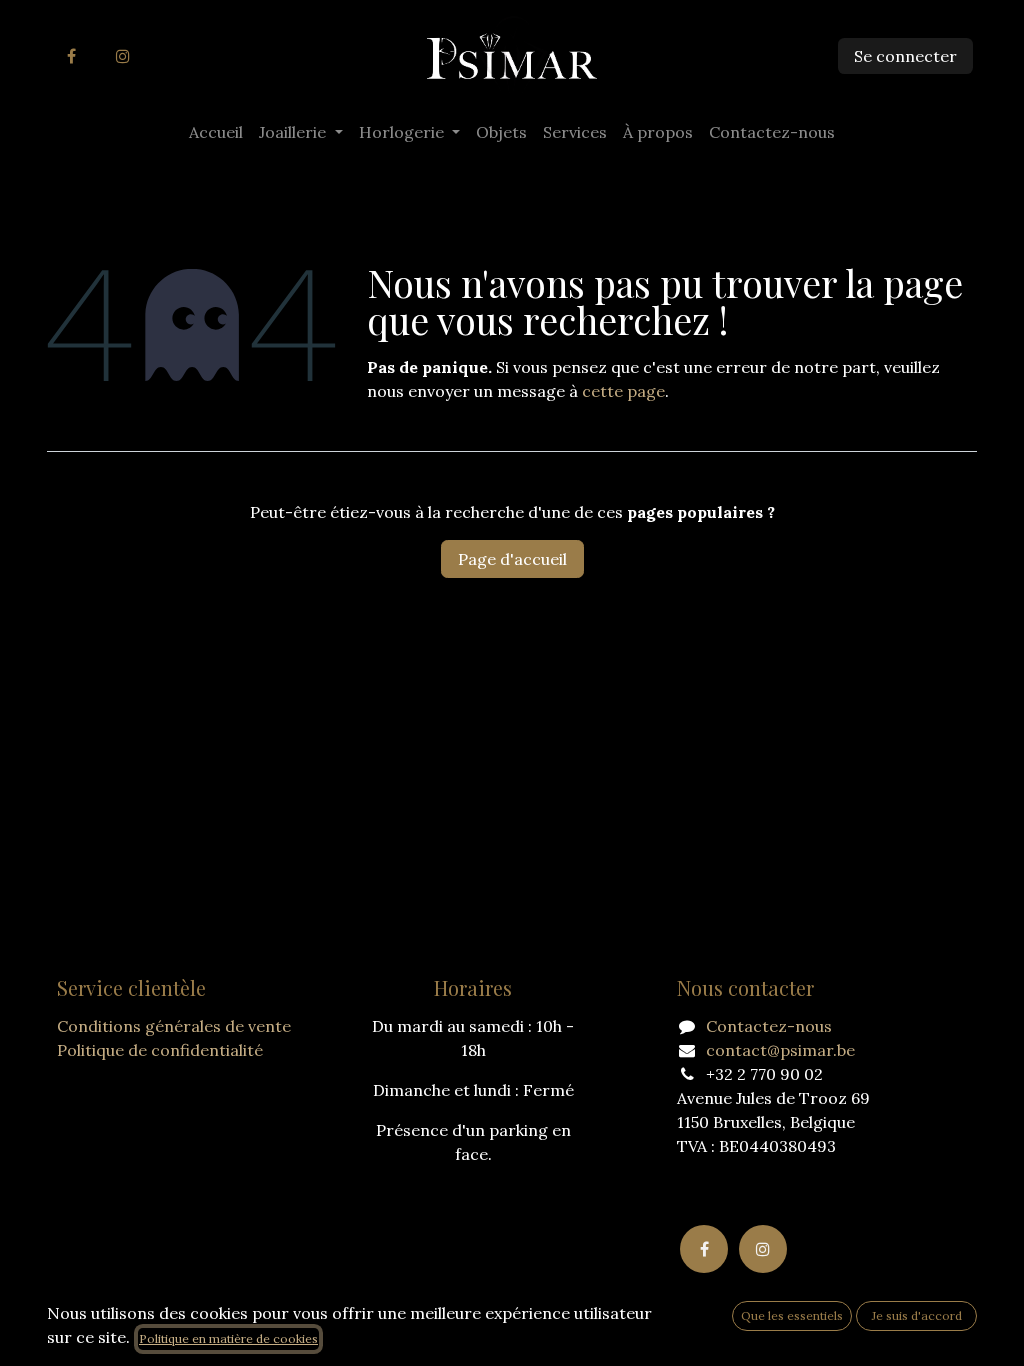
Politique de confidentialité (160, 1050)
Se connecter (905, 56)
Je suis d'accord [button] (917, 1315)
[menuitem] (216, 132)
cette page (623, 391)
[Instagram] (123, 56)
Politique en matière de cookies (228, 1338)
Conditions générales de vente (174, 1026)
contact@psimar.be (780, 1050)
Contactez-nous (769, 1026)
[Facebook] (71, 56)
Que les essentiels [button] (792, 1315)
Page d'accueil (512, 559)
